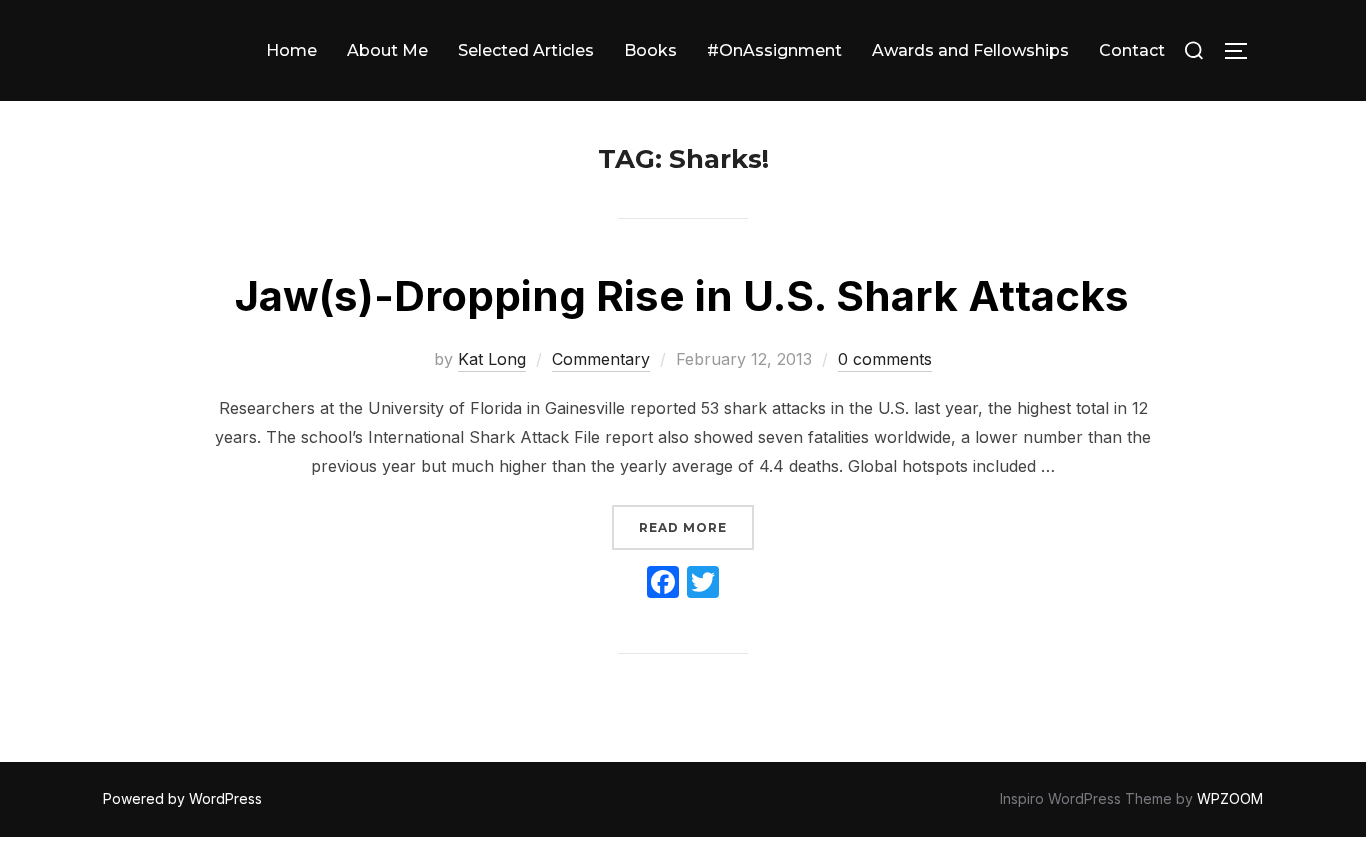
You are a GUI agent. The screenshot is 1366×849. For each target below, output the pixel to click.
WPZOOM (1230, 798)
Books (650, 50)
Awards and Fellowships (970, 50)
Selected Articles (526, 50)
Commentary (601, 359)
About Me (387, 50)
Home (291, 50)
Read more (696, 527)
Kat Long (492, 359)
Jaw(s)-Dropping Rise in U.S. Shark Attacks (682, 295)
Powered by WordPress (182, 798)
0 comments (885, 359)
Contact (1132, 50)
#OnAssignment (774, 50)
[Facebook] (663, 584)
